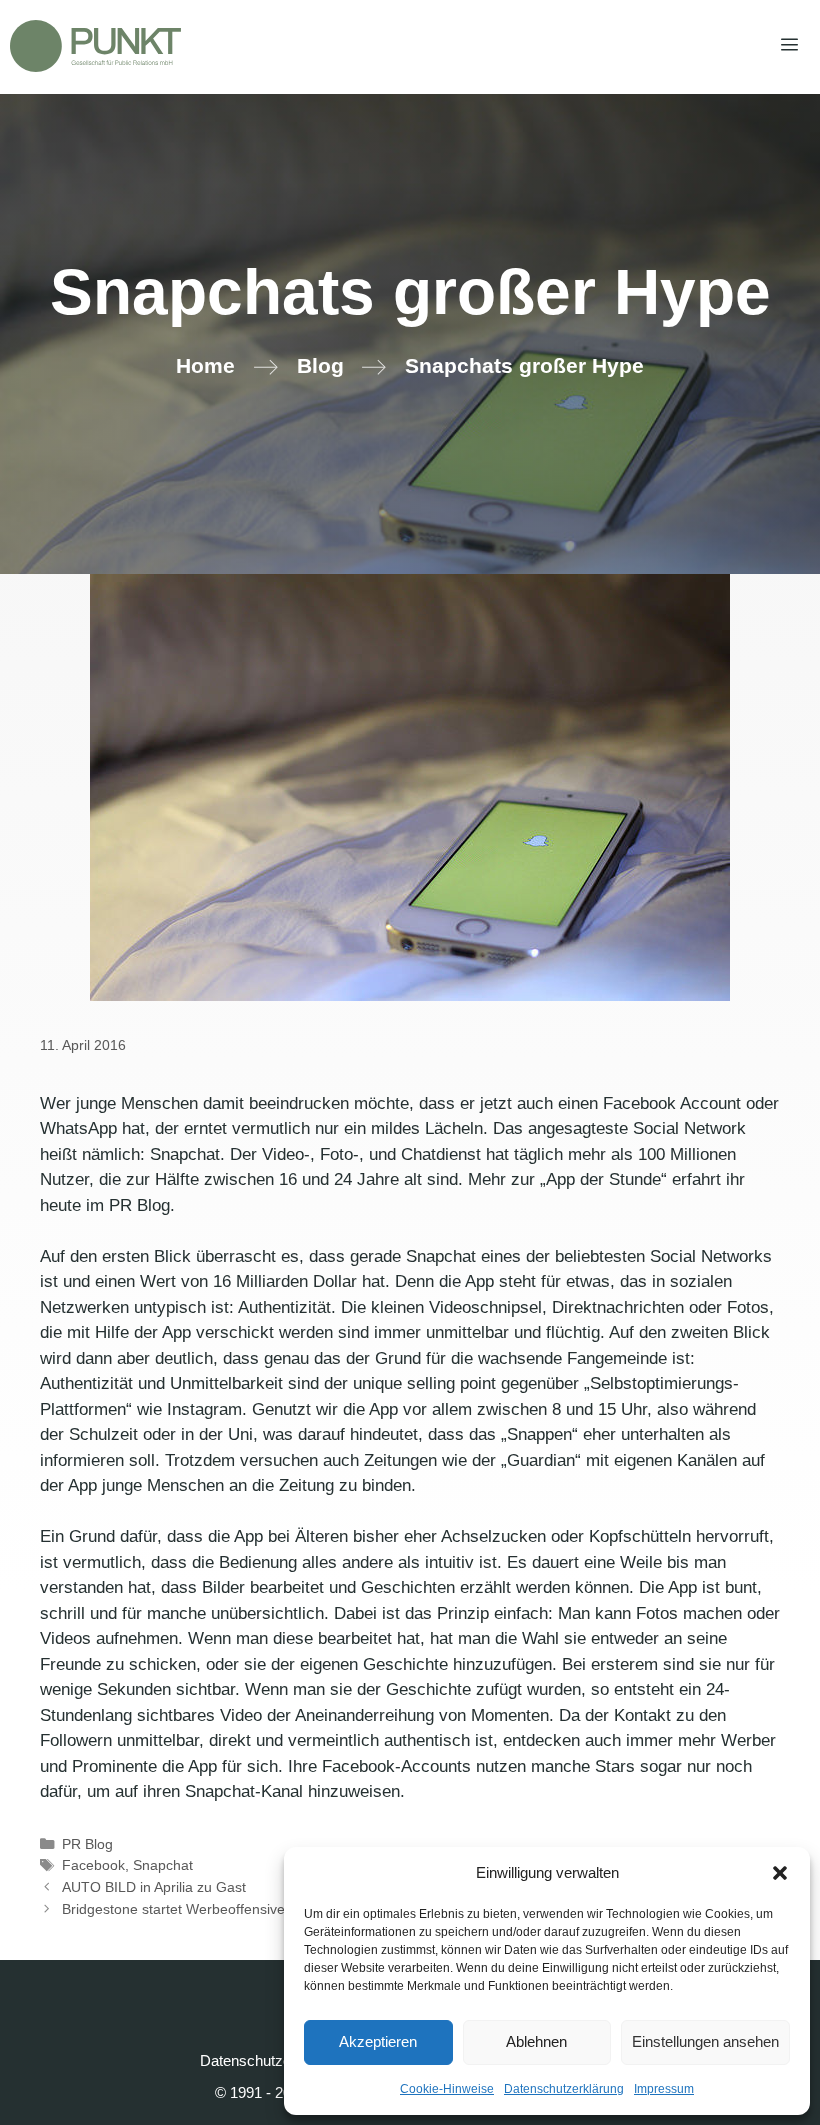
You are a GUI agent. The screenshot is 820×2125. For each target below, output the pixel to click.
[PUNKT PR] (95, 46)
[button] (780, 1873)
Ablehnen (536, 2041)
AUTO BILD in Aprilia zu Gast (154, 1887)
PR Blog (87, 1844)
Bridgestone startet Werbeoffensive (173, 1909)
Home (205, 366)
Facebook (93, 1865)
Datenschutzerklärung (564, 2089)
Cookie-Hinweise (447, 2089)
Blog (320, 366)
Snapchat (163, 1865)
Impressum (664, 2089)
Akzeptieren (378, 2041)
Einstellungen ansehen (705, 2041)
